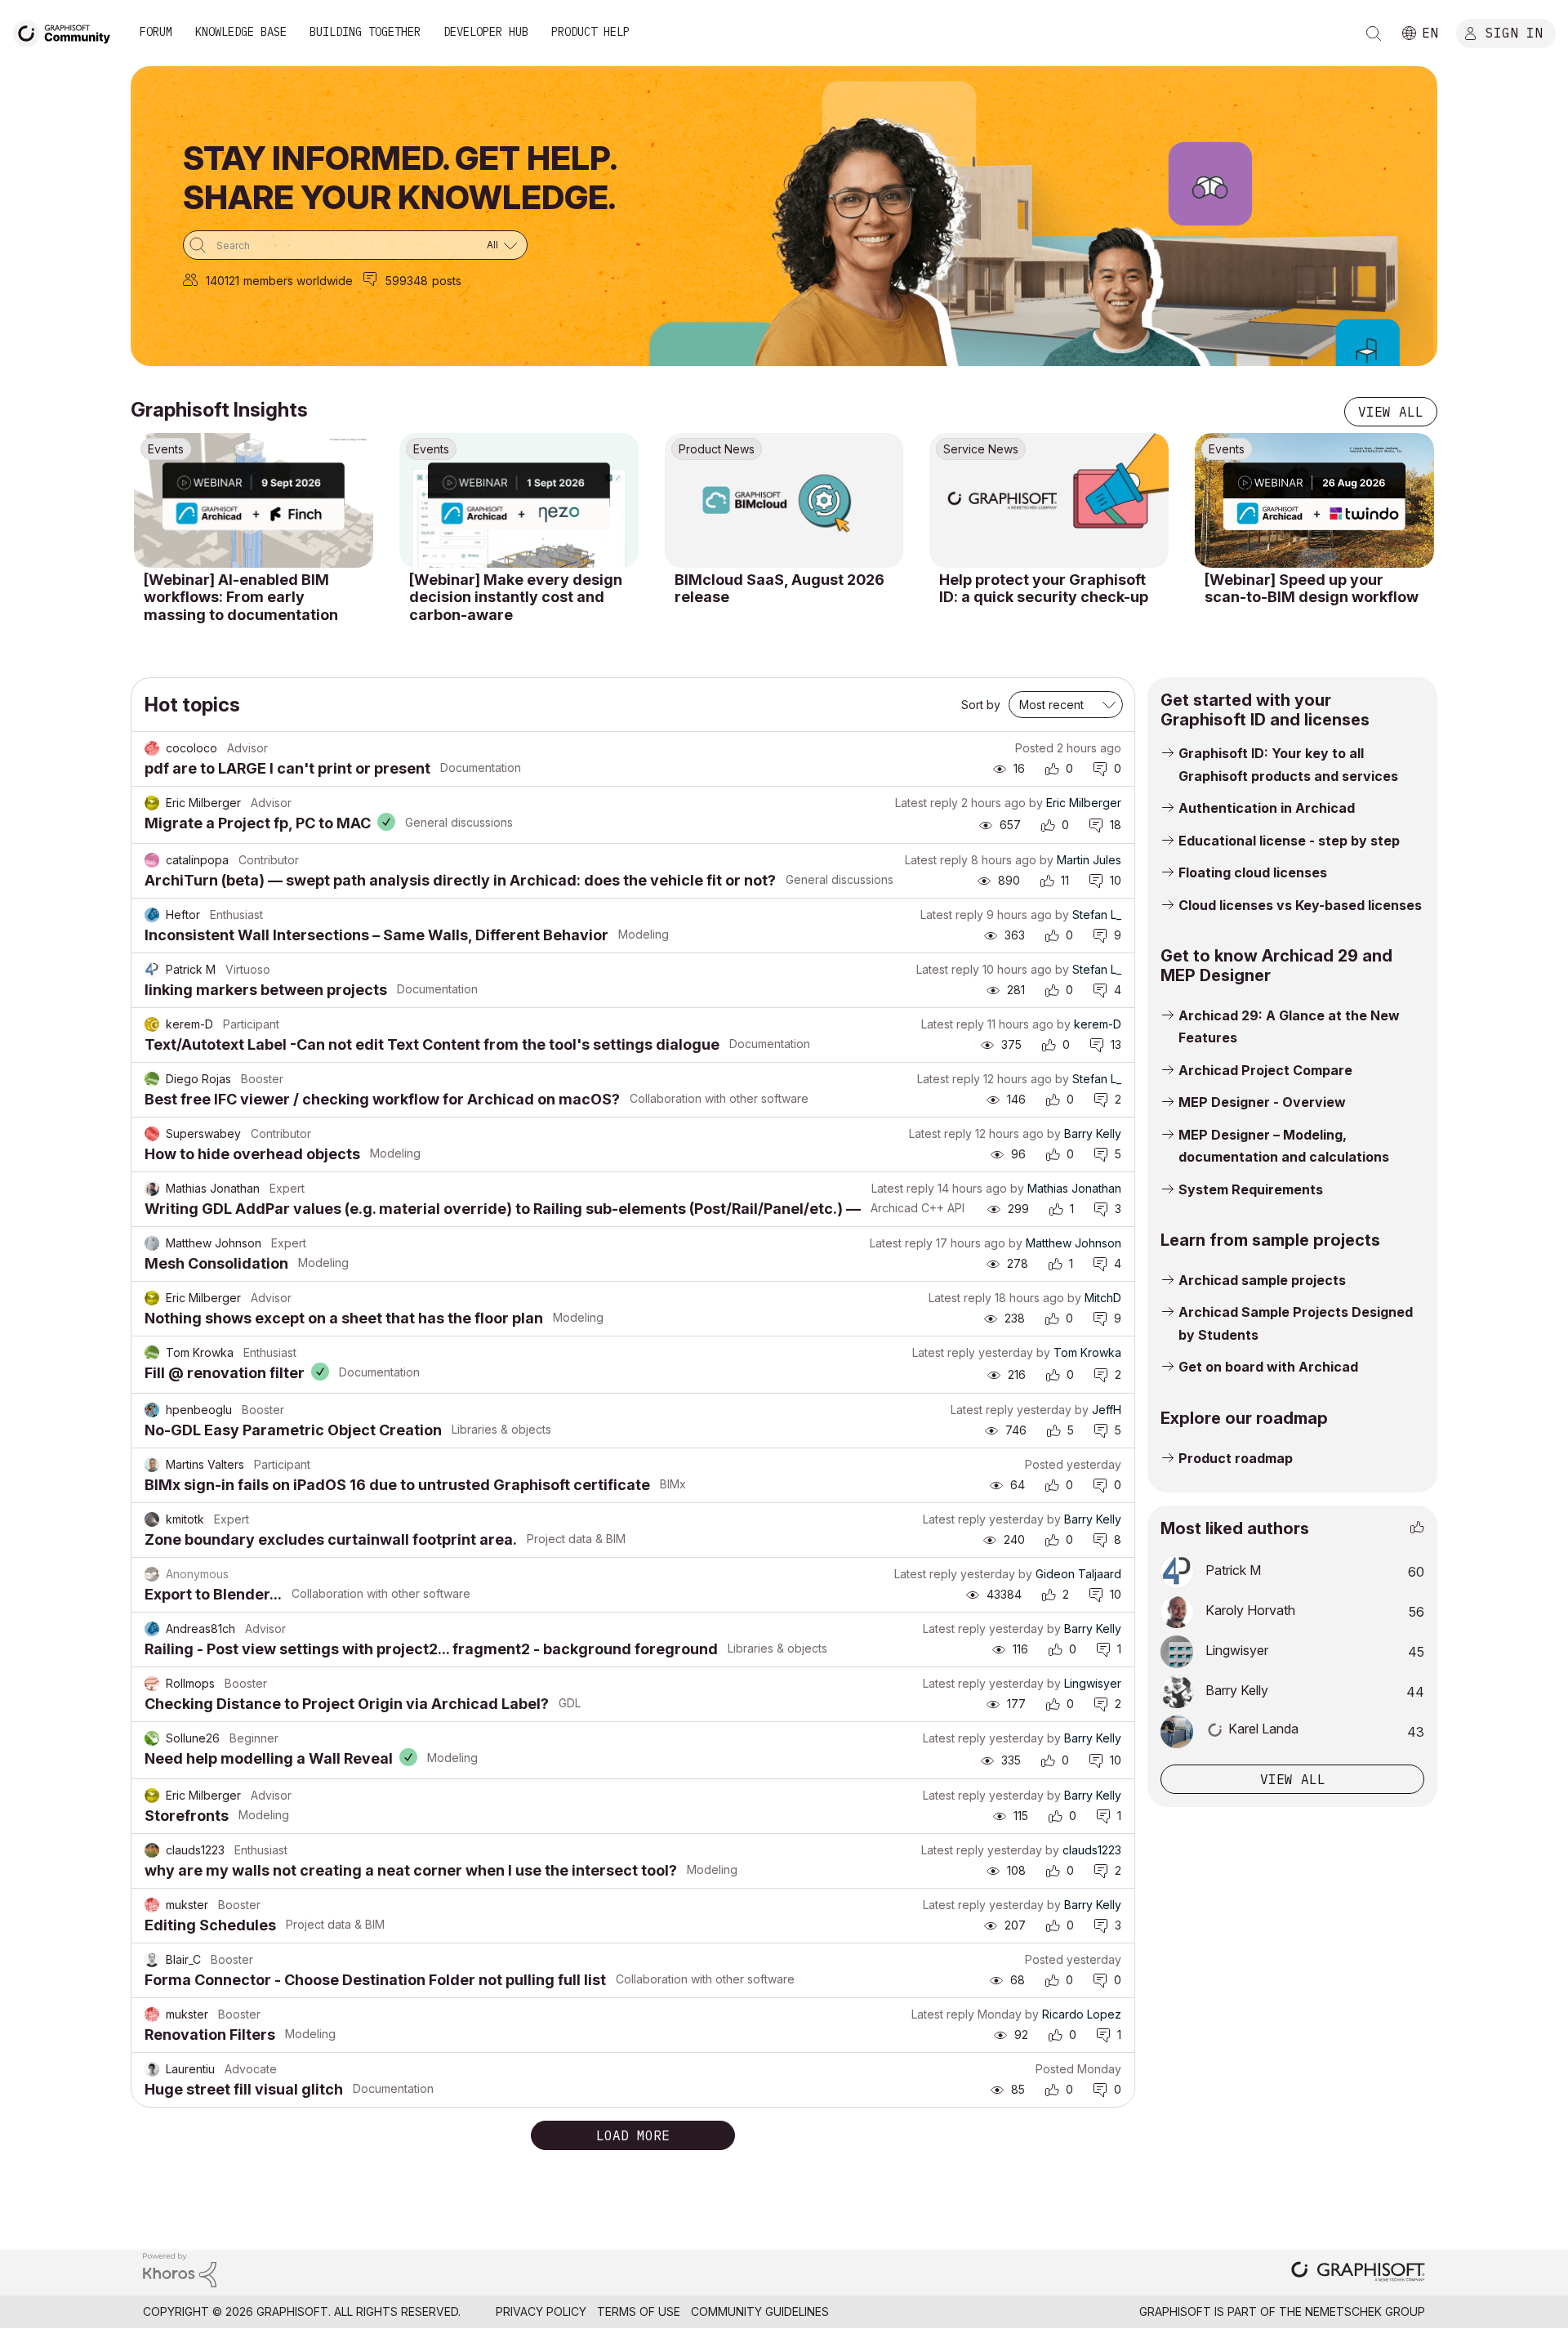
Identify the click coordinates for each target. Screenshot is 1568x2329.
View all (1391, 412)
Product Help (590, 32)
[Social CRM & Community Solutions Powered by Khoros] (180, 2269)
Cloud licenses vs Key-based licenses (1300, 905)
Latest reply (927, 803)
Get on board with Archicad (1268, 1367)
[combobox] (355, 245)
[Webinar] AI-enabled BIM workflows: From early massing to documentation (241, 597)
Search (1374, 33)
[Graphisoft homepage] (1358, 2273)
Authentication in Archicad (1267, 808)
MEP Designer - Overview (1262, 1102)
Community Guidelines (760, 2311)
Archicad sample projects (1262, 1280)
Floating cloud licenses (1253, 872)
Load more (633, 2135)
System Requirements (1251, 1189)
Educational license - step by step (1289, 841)
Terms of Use (639, 2311)
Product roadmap (1236, 1458)
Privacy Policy (541, 2311)
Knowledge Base (241, 32)
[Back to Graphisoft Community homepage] (67, 31)
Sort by (981, 705)
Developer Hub (486, 32)
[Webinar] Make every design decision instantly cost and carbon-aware (516, 597)
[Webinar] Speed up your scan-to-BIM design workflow (1312, 589)
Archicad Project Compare (1265, 1070)
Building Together (365, 32)
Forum (156, 32)
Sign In (1514, 32)
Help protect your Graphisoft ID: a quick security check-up (1044, 589)
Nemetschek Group (1365, 2311)
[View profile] (152, 748)
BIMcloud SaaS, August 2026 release (780, 589)
